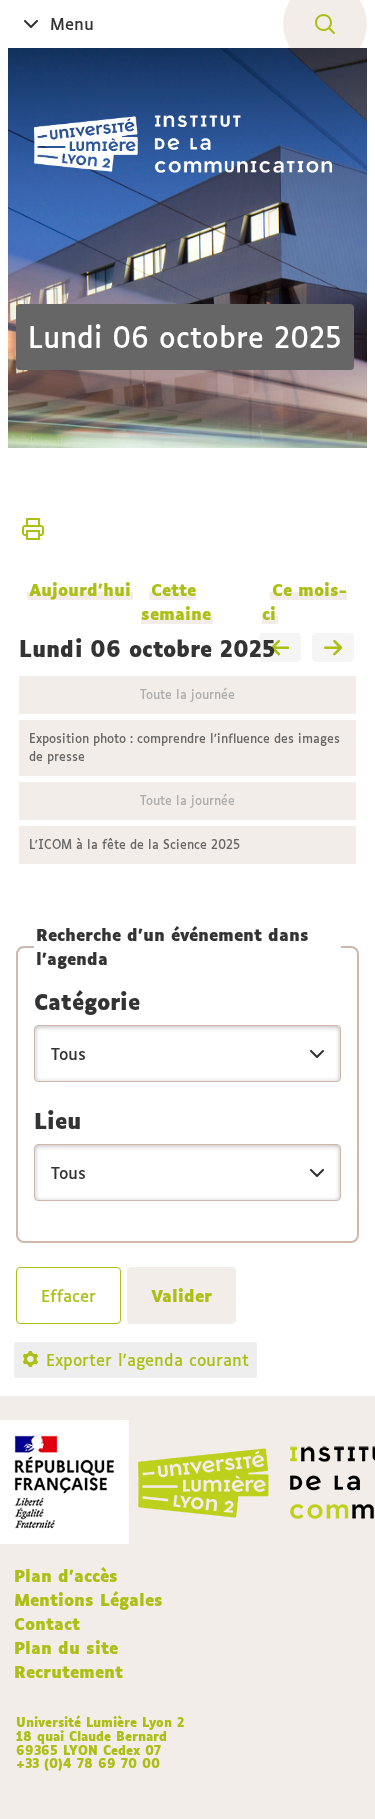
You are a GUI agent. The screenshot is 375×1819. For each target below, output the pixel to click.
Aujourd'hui (80, 590)
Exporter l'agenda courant (147, 1360)
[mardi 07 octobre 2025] (333, 649)
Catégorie (87, 1002)
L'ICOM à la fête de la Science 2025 (134, 844)
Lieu (57, 1121)
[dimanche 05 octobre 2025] (280, 649)
